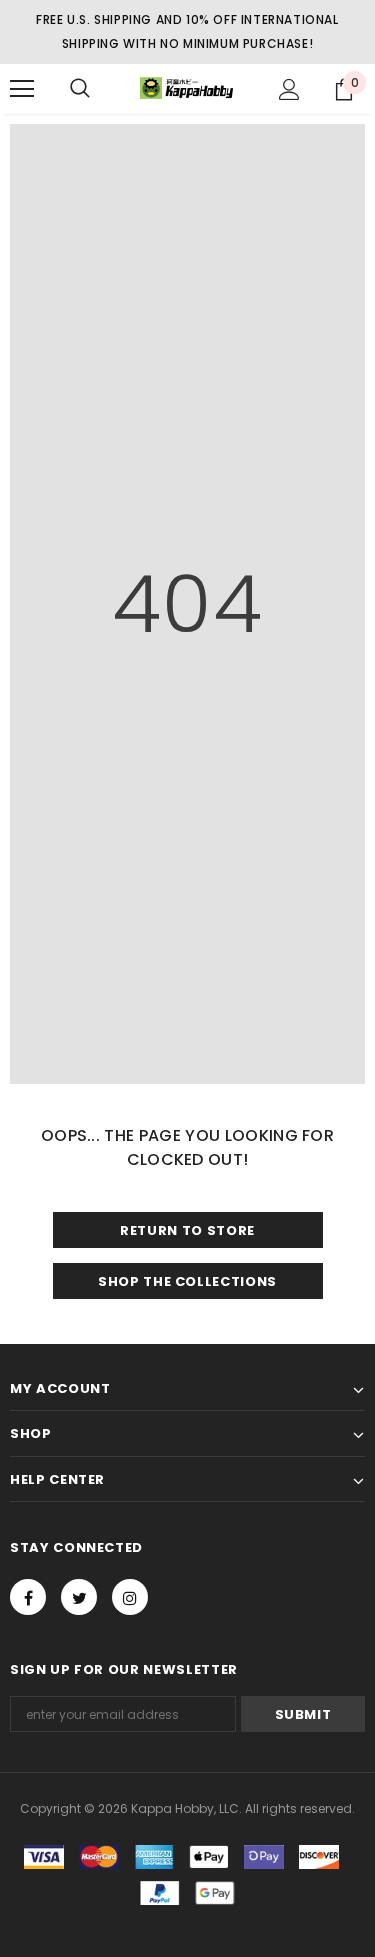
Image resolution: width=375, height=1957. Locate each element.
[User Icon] (289, 89)
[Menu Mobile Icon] (22, 89)
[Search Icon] (80, 89)
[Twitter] (79, 1597)
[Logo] (187, 88)
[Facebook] (28, 1597)
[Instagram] (130, 1597)
